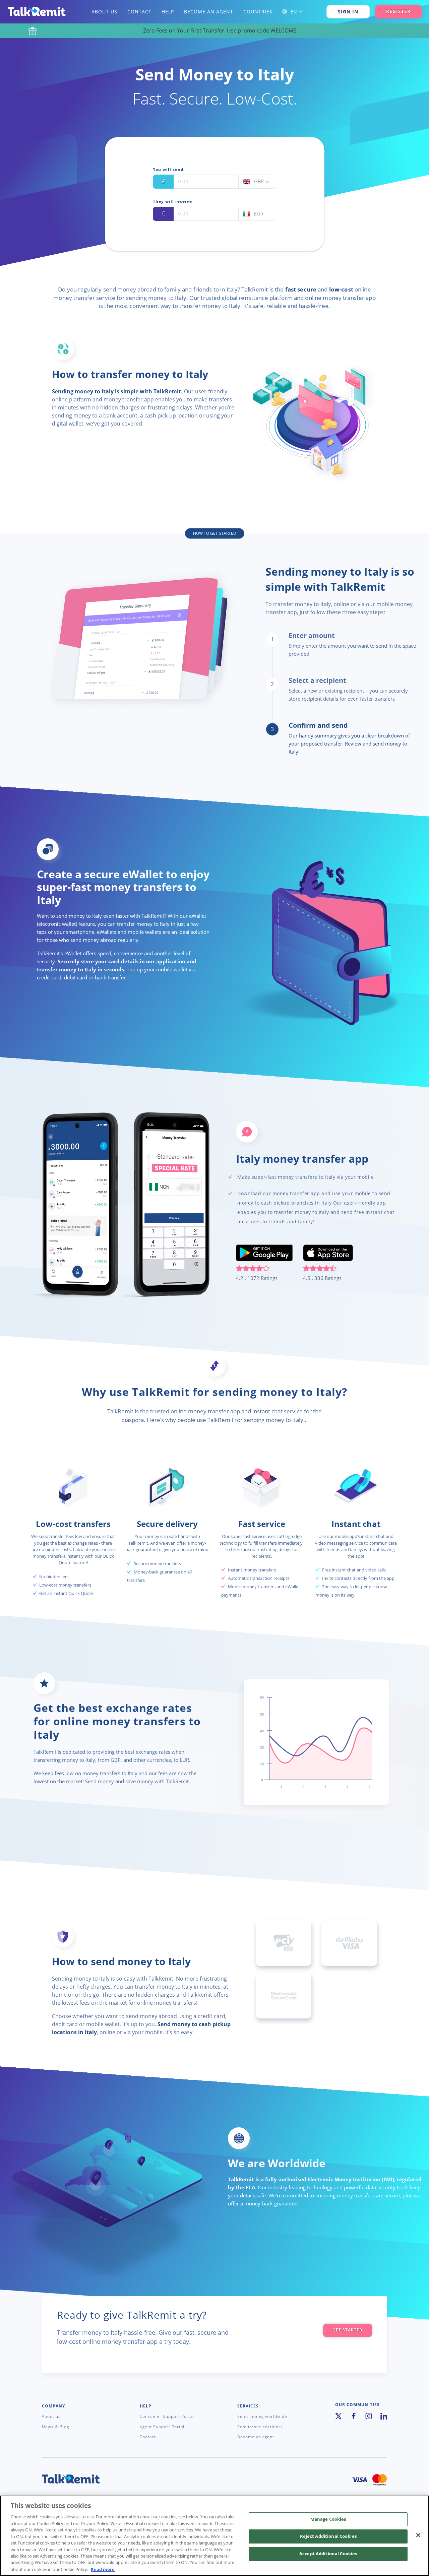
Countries (258, 12)
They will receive (172, 201)
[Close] (418, 2535)
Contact (140, 12)
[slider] (264, 1270)
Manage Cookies (328, 2519)
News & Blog (55, 2427)
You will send (168, 170)
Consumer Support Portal (167, 2417)
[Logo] (36, 12)
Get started (348, 2330)
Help (169, 12)
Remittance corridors (260, 2427)
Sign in (348, 12)
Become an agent (209, 12)
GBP (260, 182)
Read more (103, 2569)
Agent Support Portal (162, 2427)
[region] (214, 2536)
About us (105, 12)
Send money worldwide (262, 2417)
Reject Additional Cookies (328, 2536)
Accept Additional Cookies (328, 2554)
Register (398, 11)
